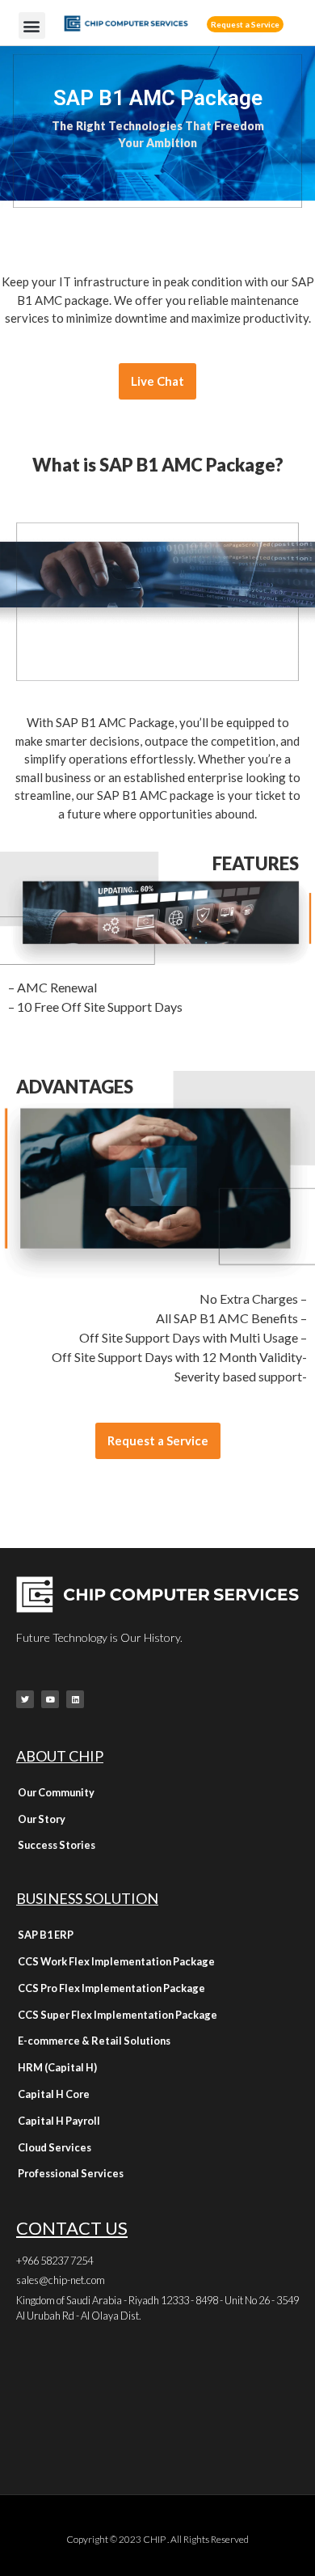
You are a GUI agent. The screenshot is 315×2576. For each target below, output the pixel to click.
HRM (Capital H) (57, 2067)
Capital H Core (54, 2094)
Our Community (56, 1792)
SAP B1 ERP (46, 1935)
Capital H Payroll (59, 2121)
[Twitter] (25, 1699)
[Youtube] (50, 1699)
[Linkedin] (75, 1699)
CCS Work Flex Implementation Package (116, 1961)
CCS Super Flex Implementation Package (118, 2015)
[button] (32, 25)
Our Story (42, 1819)
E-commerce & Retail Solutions (94, 2041)
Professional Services (71, 2173)
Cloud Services (55, 2147)
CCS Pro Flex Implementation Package (111, 1988)
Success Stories (57, 1845)
